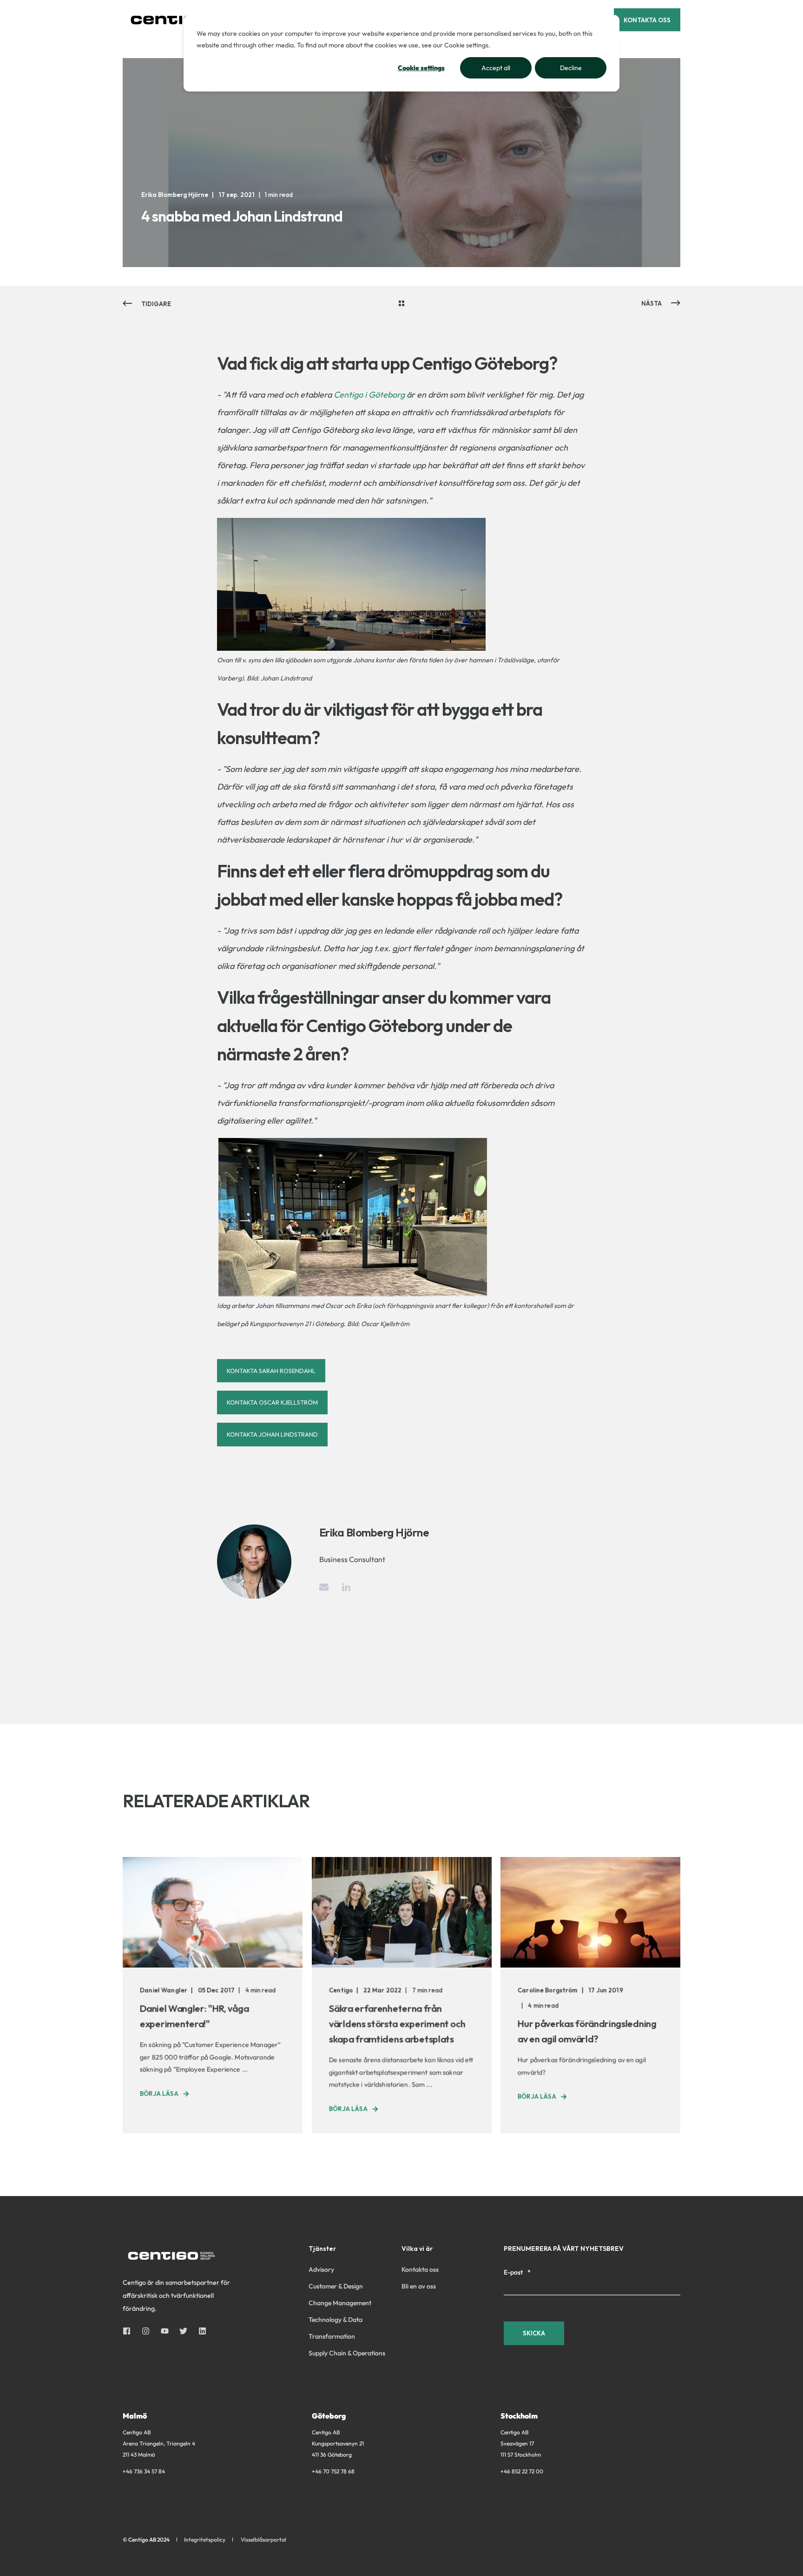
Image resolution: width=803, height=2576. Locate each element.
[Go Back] (401, 304)
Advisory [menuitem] (321, 2269)
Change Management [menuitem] (340, 2303)
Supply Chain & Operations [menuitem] (347, 2353)
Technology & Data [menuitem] (336, 2320)
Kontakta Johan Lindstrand (272, 1434)
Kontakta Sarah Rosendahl (271, 1371)
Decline (571, 68)
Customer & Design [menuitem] (336, 2286)
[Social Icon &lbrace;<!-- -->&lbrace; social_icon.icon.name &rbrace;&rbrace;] (129, 2331)
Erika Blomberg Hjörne (175, 195)
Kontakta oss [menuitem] (420, 2269)
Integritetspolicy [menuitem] (205, 2540)
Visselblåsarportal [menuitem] (263, 2540)
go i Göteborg (379, 395)
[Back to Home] (178, 20)
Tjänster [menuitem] (322, 2249)
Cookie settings (421, 68)
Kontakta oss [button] (647, 20)
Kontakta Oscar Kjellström (272, 1402)
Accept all (496, 68)
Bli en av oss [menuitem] (419, 2286)
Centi (344, 395)
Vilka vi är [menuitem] (417, 2249)
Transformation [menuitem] (332, 2336)
